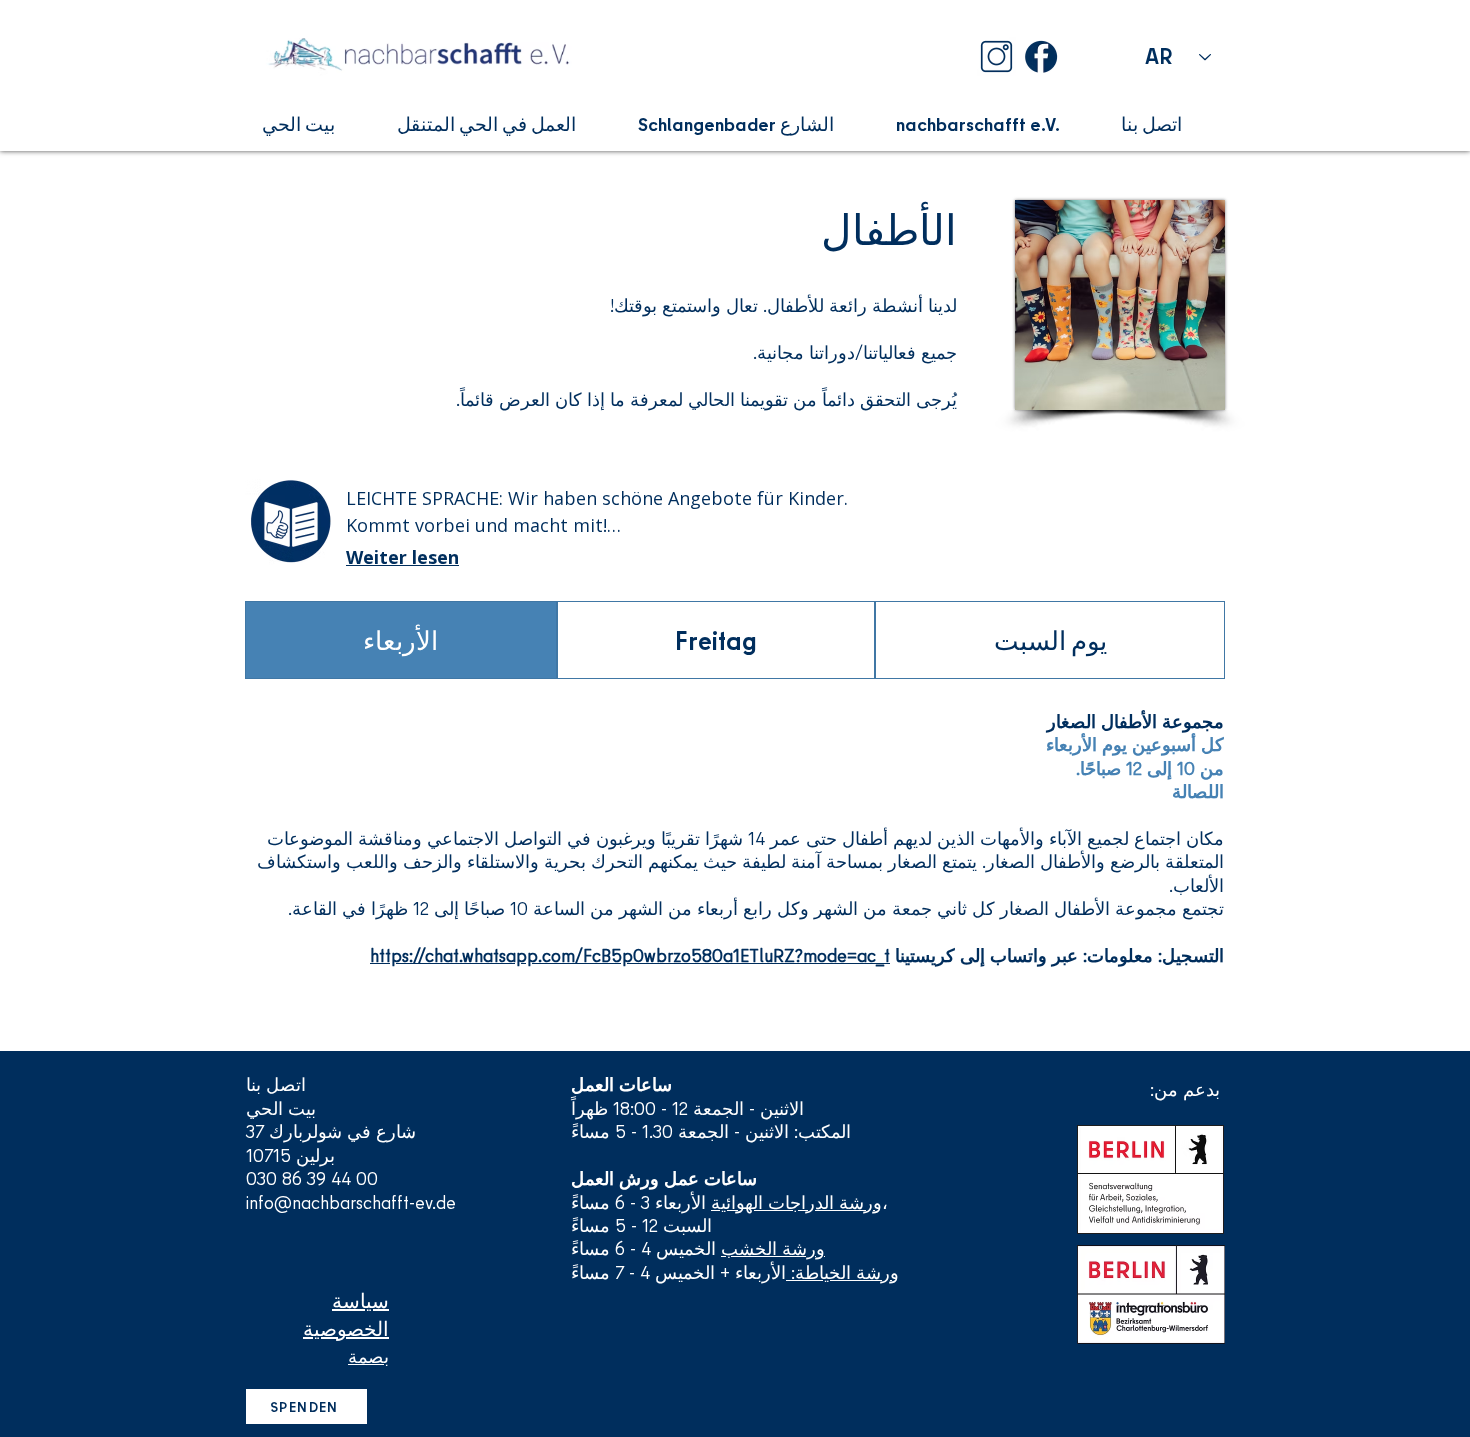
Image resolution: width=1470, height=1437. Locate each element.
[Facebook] (1041, 56)
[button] (314, 124)
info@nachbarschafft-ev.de (351, 1202)
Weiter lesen (402, 557)
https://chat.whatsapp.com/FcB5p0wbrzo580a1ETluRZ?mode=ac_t (630, 955)
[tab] (401, 640)
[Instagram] (996, 56)
